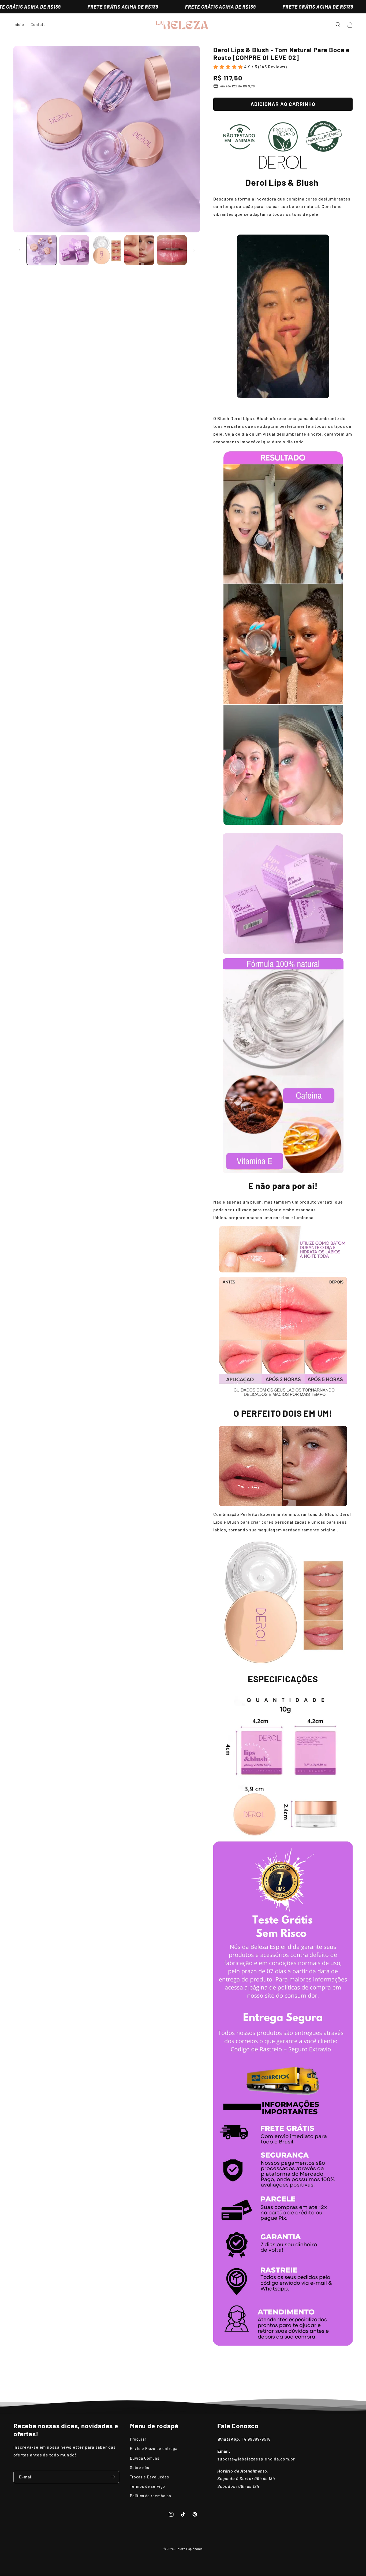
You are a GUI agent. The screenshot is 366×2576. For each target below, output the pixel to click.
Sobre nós (140, 2468)
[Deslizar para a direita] (194, 250)
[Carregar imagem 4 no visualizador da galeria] (139, 250)
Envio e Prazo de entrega (154, 2449)
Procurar (138, 2439)
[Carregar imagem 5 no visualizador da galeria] (172, 250)
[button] (338, 25)
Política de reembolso (151, 2496)
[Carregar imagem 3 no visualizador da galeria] (107, 250)
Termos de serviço (147, 2486)
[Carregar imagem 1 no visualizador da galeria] (42, 250)
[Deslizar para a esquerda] (19, 250)
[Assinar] (113, 2477)
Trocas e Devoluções (150, 2477)
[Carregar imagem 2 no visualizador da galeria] (74, 250)
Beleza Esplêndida (189, 2549)
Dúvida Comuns (145, 2458)
